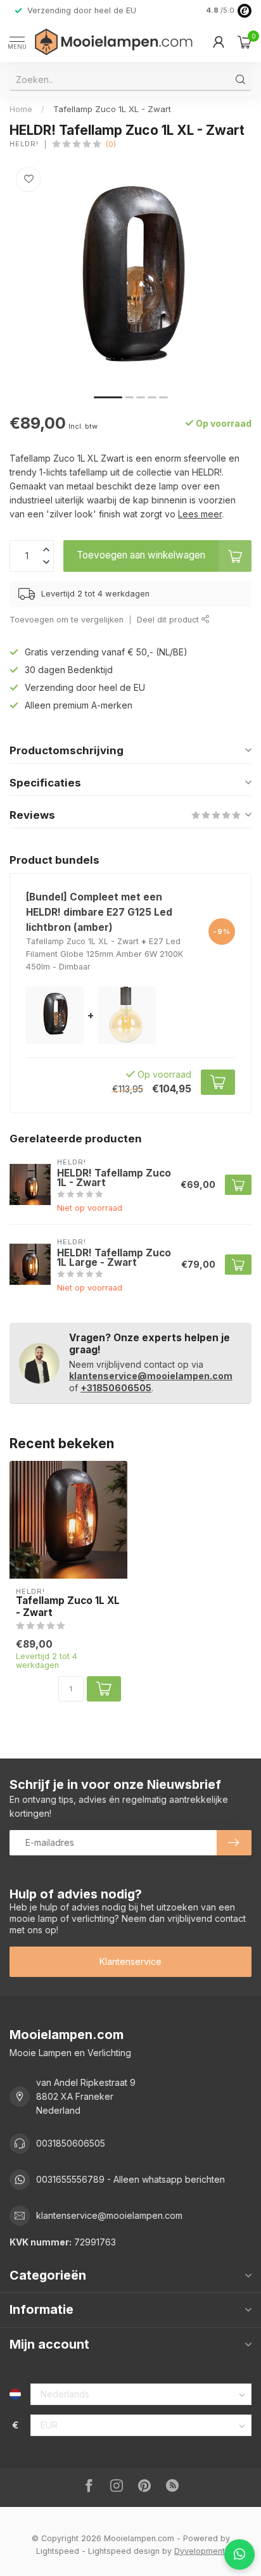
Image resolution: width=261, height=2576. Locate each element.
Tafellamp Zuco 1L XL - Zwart (112, 109)
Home (21, 109)
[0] (245, 42)
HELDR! (24, 144)
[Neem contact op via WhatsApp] (239, 2554)
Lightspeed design (124, 2551)
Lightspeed (58, 2551)
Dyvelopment (200, 2551)
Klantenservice (130, 1961)
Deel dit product (169, 620)
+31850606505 (116, 1388)
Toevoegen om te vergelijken (67, 620)
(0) (111, 144)
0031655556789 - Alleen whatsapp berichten (130, 2179)
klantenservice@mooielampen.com (151, 1376)
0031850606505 (71, 2143)
